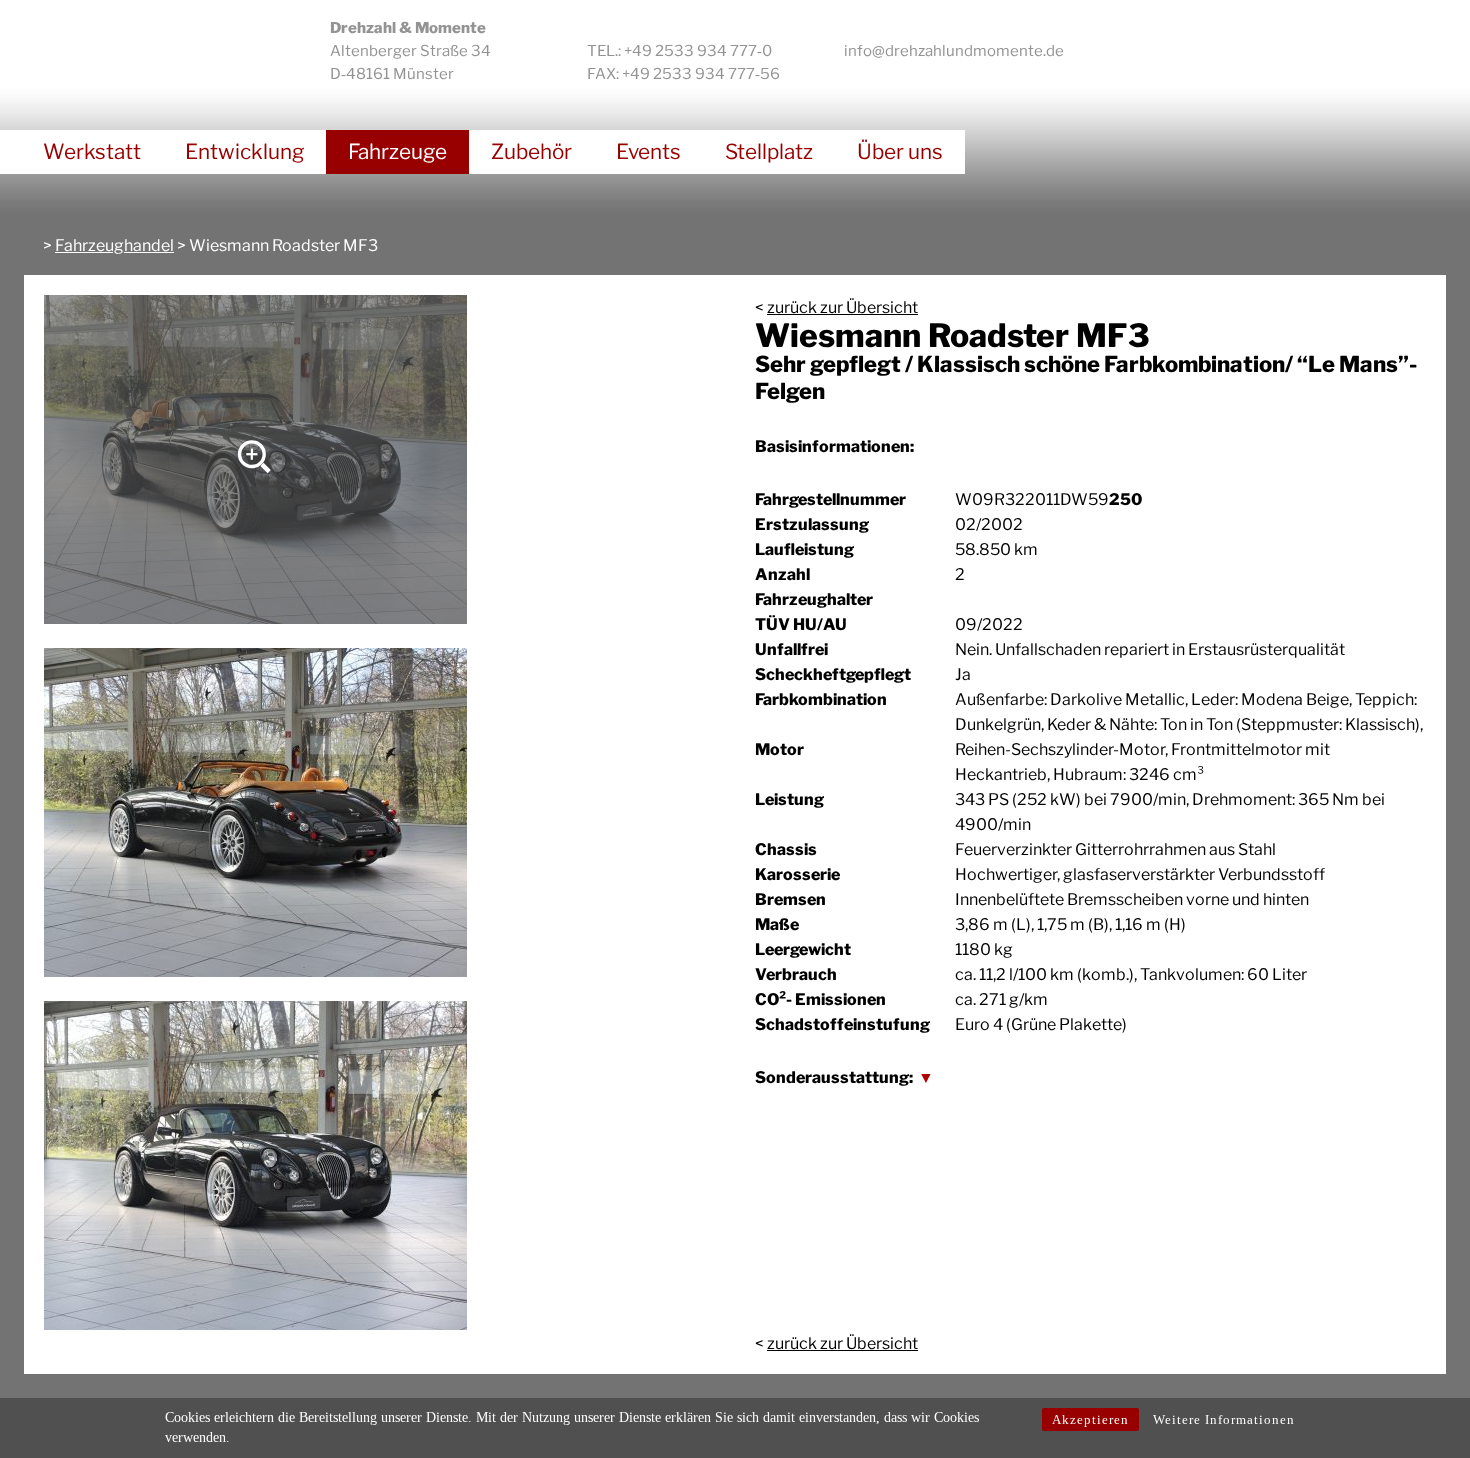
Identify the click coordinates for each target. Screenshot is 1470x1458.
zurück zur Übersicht (842, 307)
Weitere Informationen (1224, 1419)
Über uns (900, 151)
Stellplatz (769, 151)
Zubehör (531, 151)
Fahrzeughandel (114, 245)
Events (648, 151)
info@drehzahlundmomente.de (954, 51)
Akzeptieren (1090, 1419)
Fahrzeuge (397, 151)
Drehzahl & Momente (151, 46)
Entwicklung (244, 151)
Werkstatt (92, 151)
